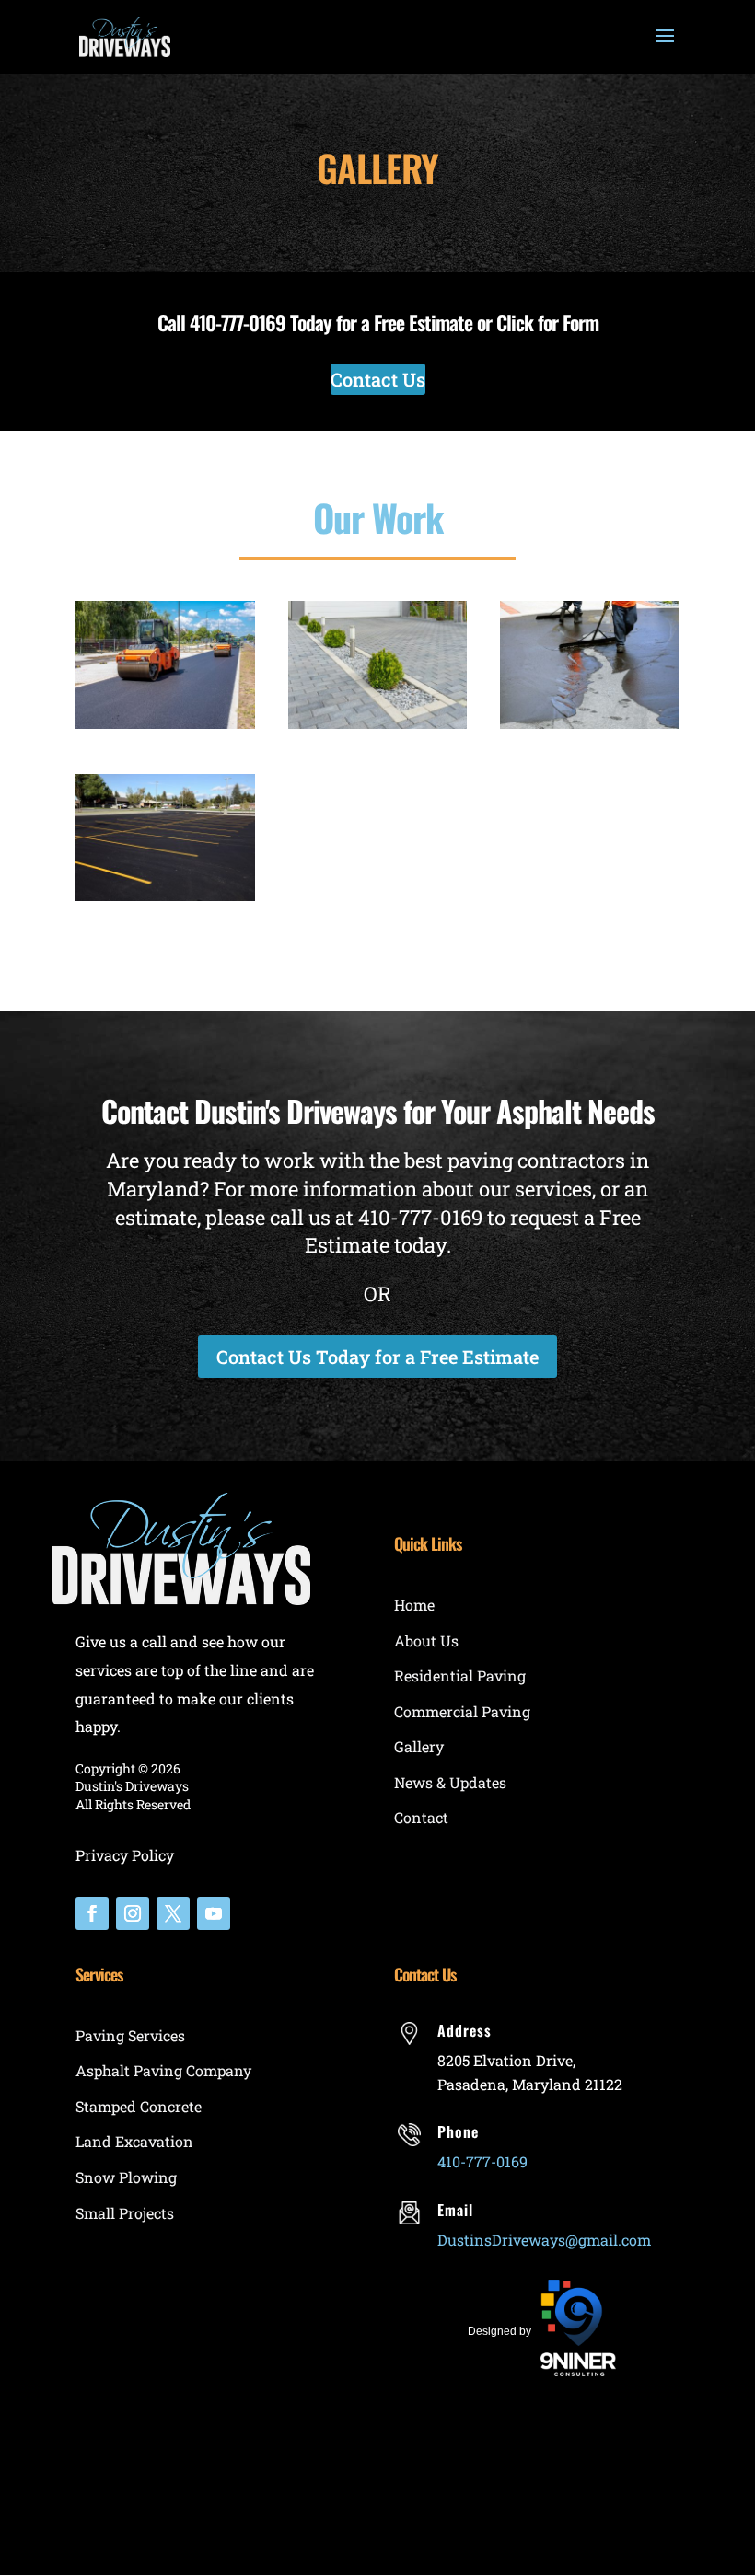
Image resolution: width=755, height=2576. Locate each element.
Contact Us (378, 379)
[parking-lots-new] (165, 895)
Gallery (419, 1746)
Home (414, 1605)
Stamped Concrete (139, 2106)
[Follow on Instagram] (133, 1913)
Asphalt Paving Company (163, 2070)
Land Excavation (134, 2141)
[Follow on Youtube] (214, 1913)
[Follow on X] (173, 1913)
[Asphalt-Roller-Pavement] (165, 722)
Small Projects (125, 2213)
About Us (426, 1640)
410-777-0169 (238, 322)
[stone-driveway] (378, 722)
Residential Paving (460, 1675)
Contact (421, 1817)
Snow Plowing (126, 2177)
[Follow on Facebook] (92, 1913)
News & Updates (450, 1782)
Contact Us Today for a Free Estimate (377, 1357)
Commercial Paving (462, 1711)
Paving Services (130, 2035)
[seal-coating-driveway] (590, 722)
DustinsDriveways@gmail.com (544, 2240)
